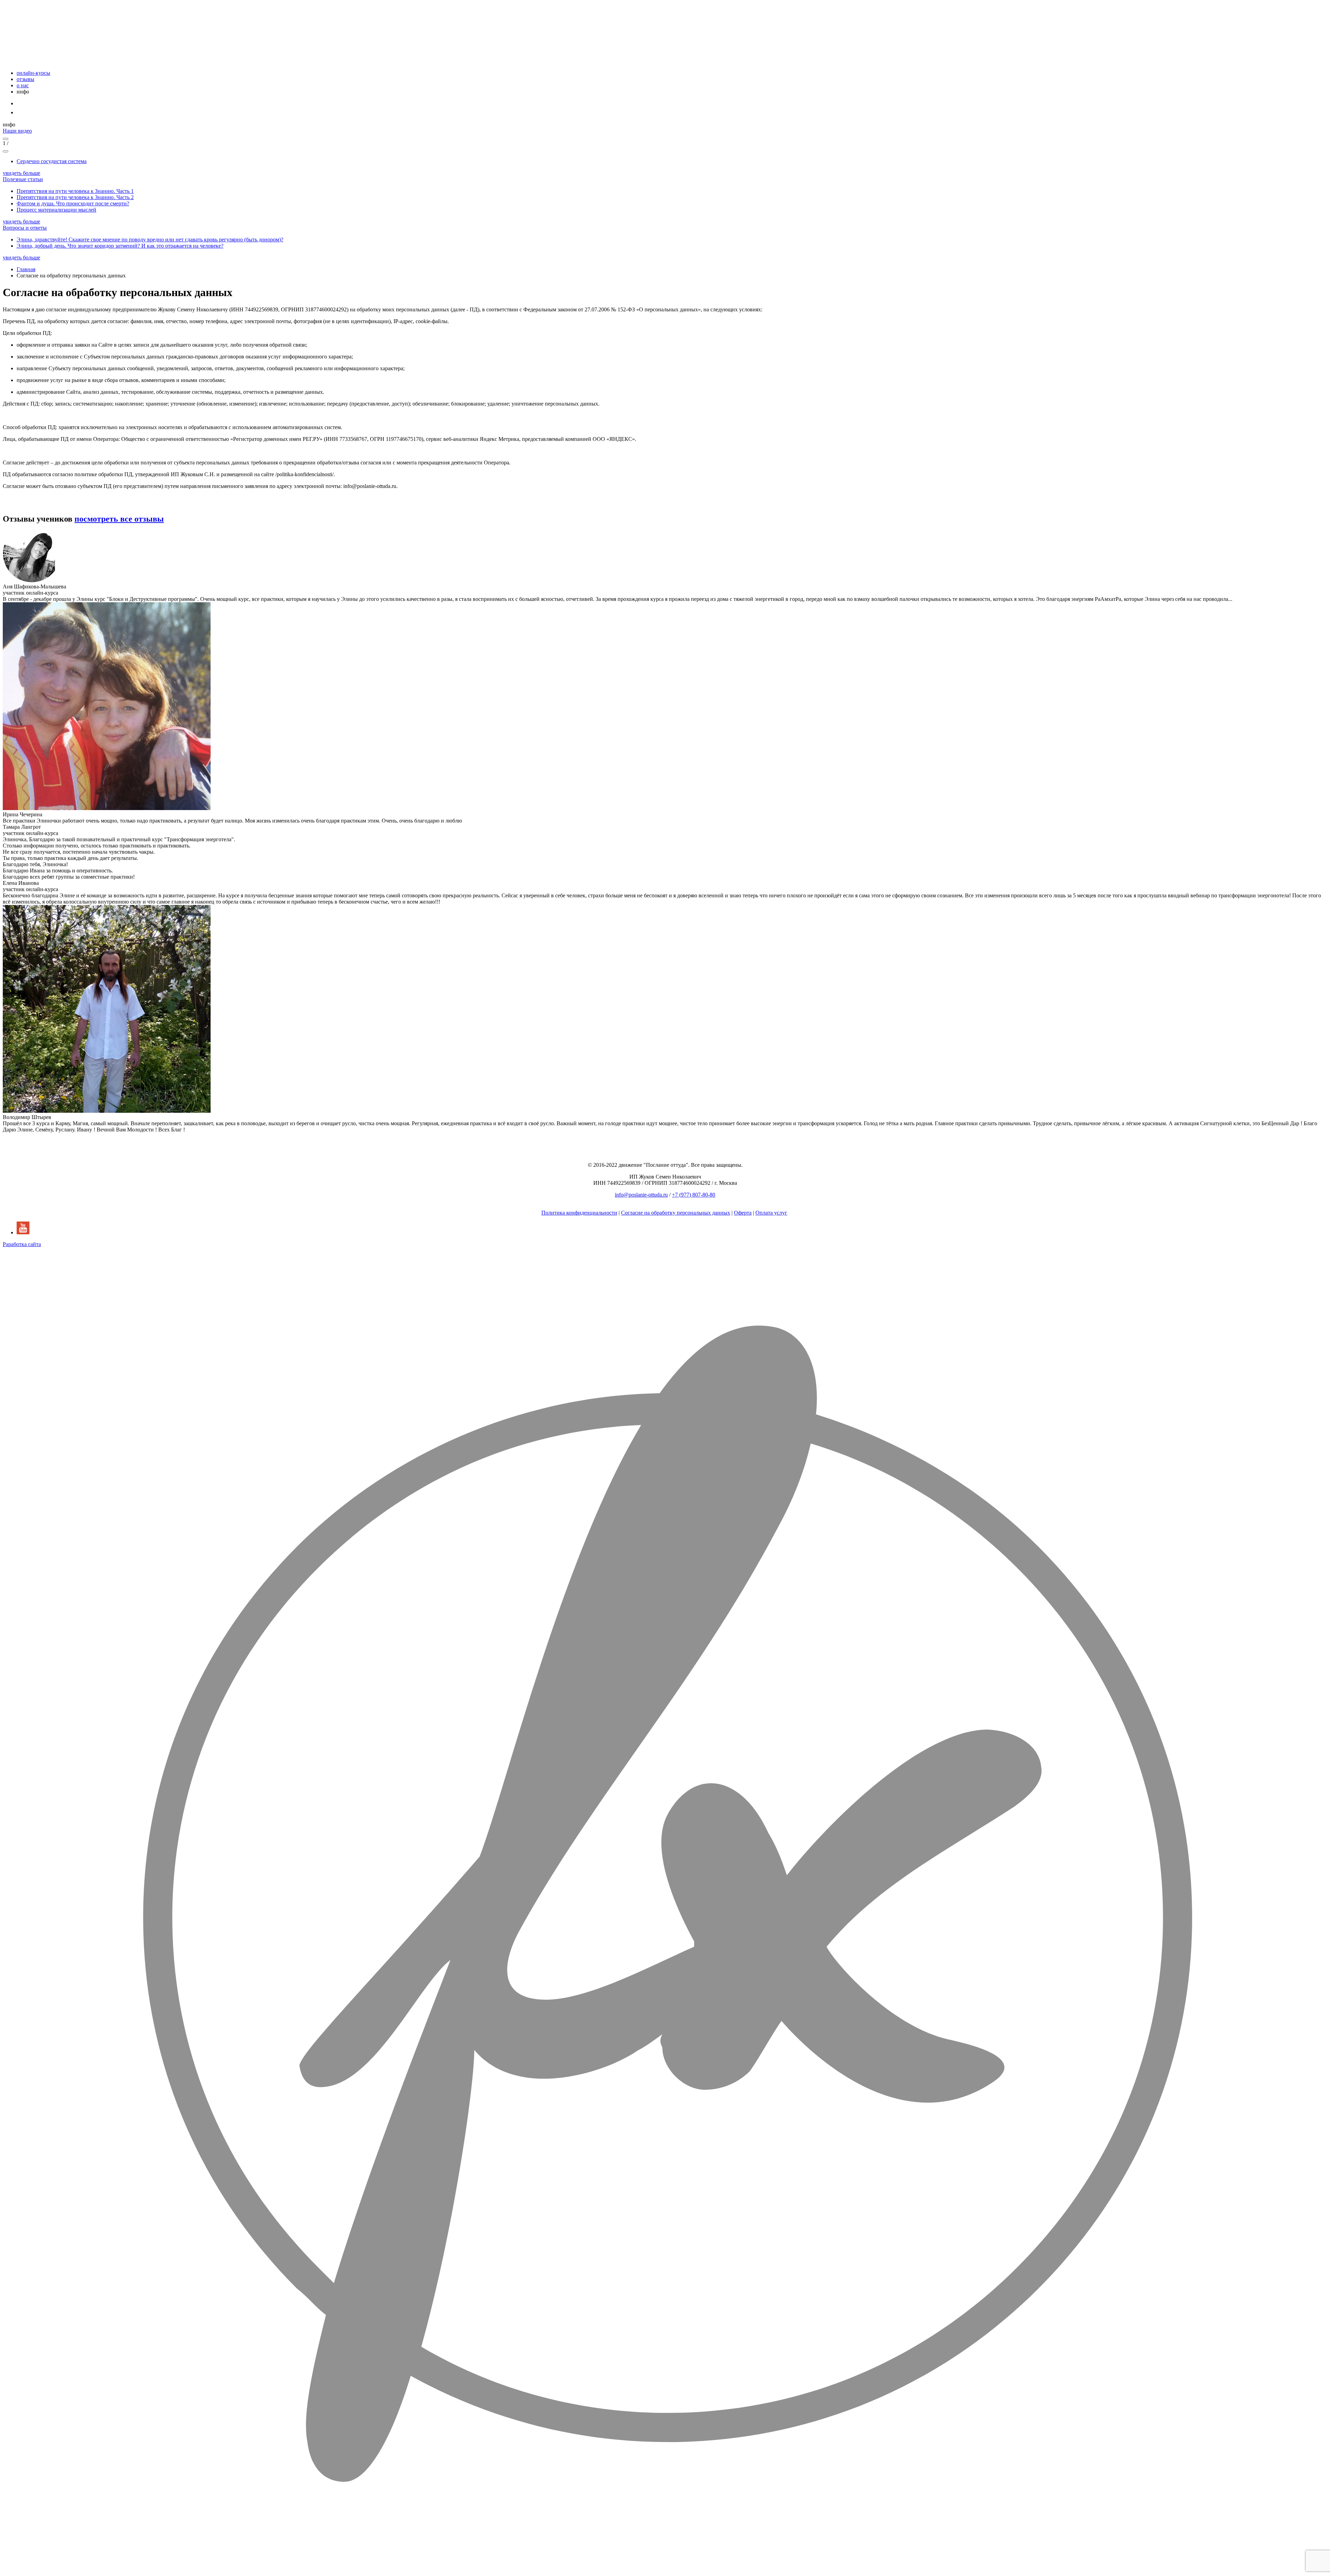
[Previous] (6, 139)
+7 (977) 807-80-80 (694, 1195)
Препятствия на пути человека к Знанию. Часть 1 (75, 191)
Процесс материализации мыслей (56, 210)
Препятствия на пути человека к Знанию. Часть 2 (75, 197)
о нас (23, 85)
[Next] (6, 151)
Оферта (743, 1213)
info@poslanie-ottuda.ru (641, 1195)
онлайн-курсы (33, 73)
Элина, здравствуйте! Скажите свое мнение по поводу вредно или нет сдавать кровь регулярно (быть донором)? (150, 239)
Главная (26, 269)
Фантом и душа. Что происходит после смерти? (73, 203)
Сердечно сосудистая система (52, 161)
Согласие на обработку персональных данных (676, 1213)
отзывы (25, 79)
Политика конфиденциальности (579, 1213)
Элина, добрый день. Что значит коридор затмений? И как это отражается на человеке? (120, 246)
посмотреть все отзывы (119, 519)
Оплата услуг (771, 1213)
